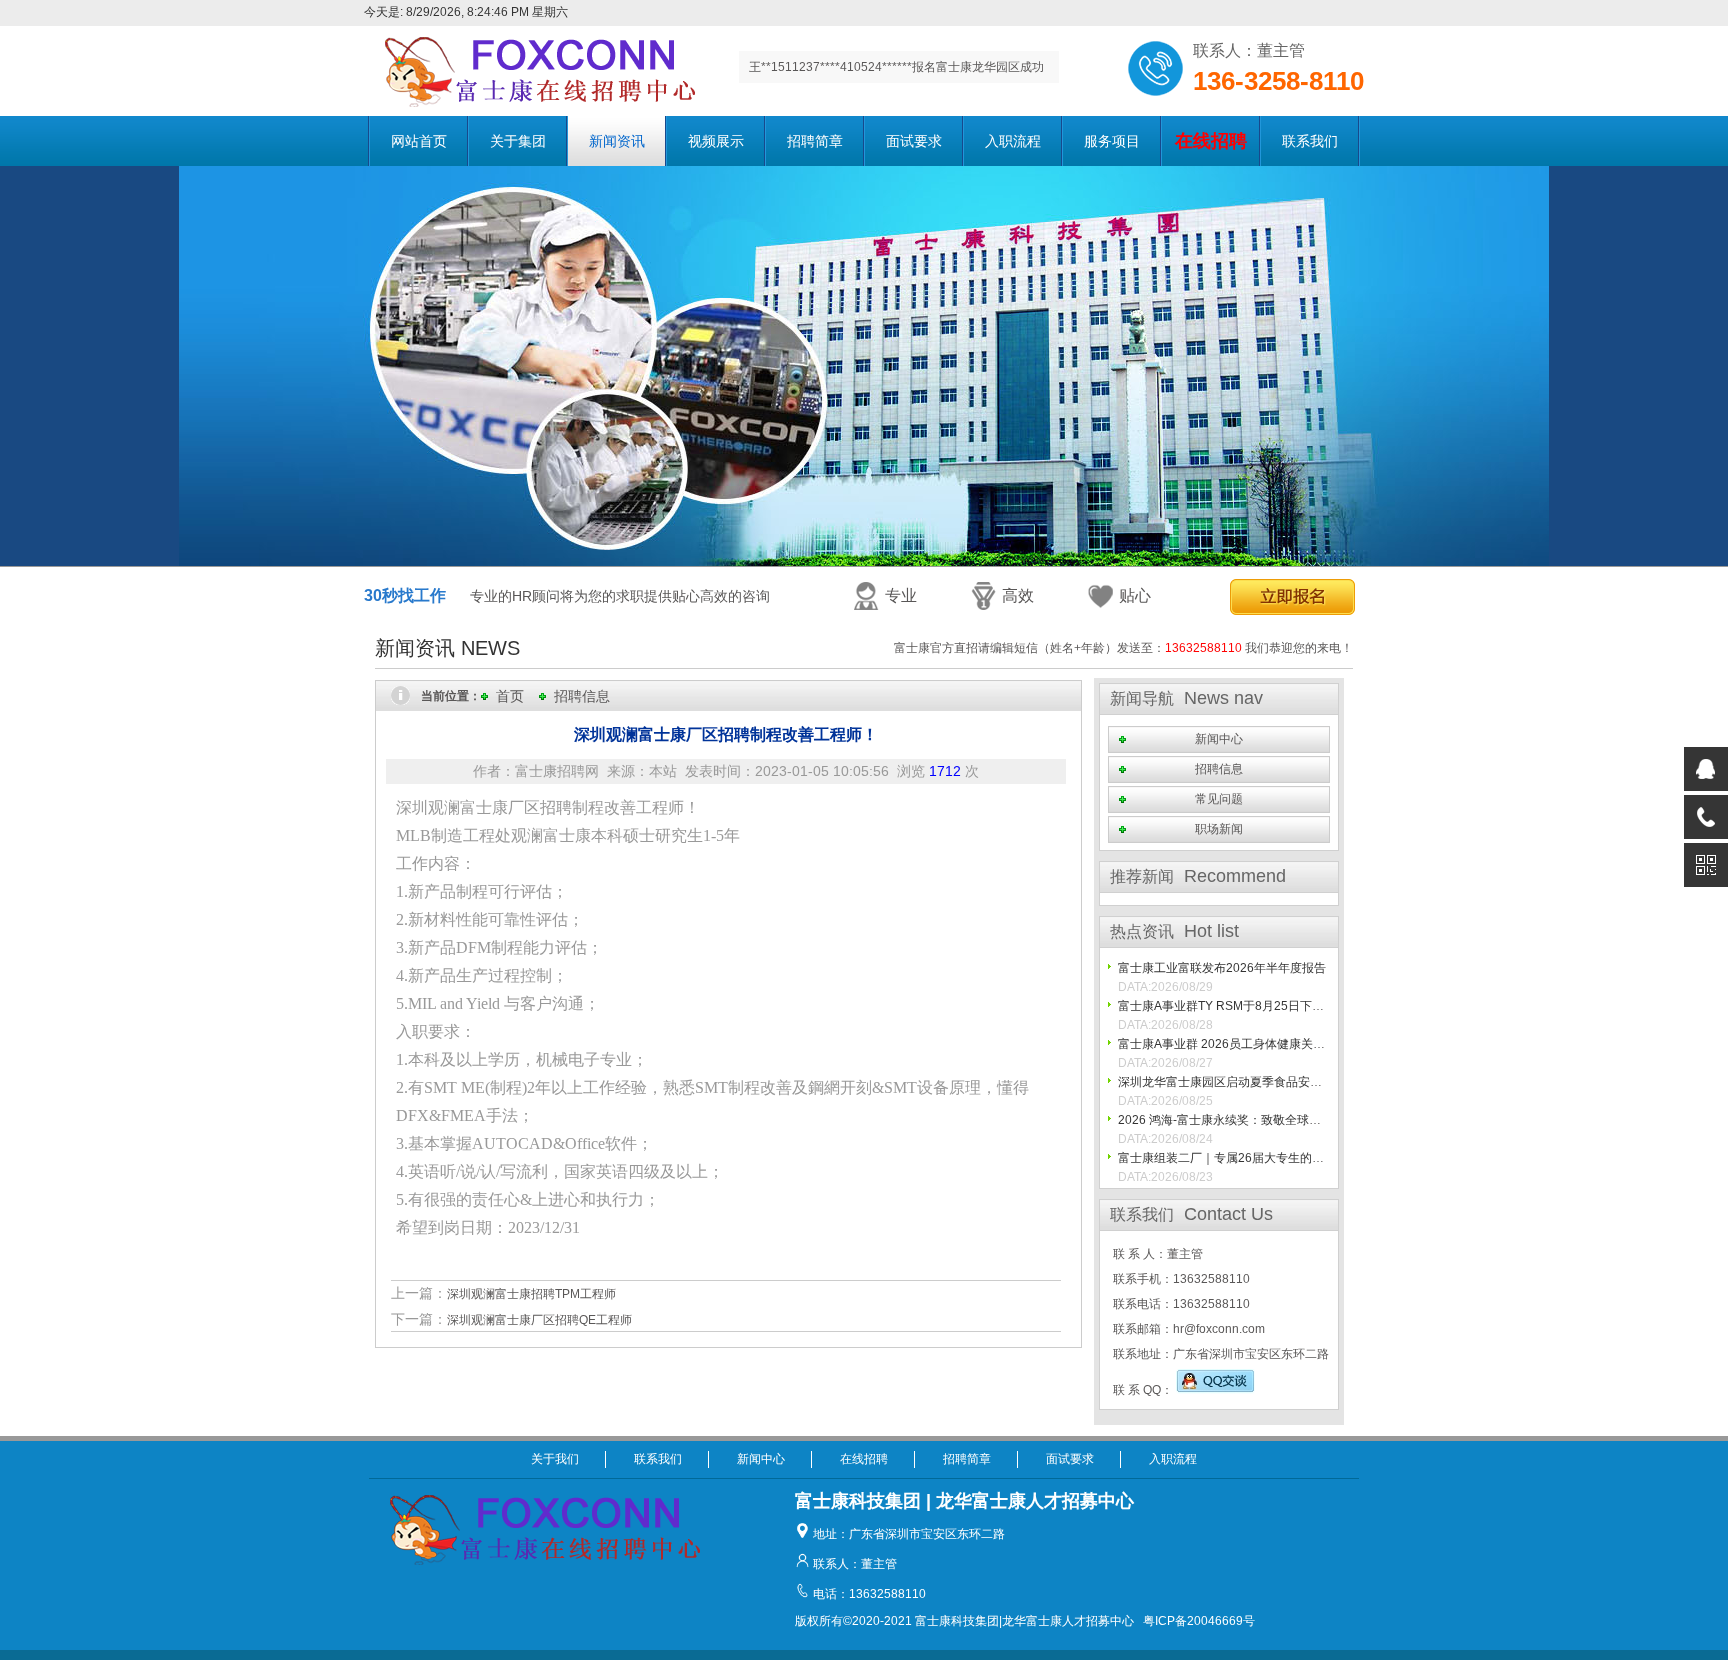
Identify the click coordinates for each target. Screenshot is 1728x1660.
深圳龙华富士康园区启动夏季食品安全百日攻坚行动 (1256, 1082)
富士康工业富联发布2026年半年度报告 (1222, 968)
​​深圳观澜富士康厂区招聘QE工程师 (539, 1320)
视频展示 (716, 141)
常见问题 (1219, 799)
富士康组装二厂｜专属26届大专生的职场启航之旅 (1251, 1158)
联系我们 (1310, 141)
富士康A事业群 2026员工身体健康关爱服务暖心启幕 (1257, 1044)
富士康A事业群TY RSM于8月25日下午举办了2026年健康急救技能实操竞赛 (1319, 1006)
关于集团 (518, 141)
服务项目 (1112, 141)
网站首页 (419, 141)
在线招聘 (864, 1459)
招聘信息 (582, 696)
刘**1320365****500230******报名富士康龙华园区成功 (896, 73)
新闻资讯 (617, 141)
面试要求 (914, 141)
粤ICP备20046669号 (1199, 1621)
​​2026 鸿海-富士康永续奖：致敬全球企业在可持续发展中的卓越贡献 (1297, 1120)
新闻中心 (1219, 739)
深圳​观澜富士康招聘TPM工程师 (531, 1294)
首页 (510, 696)
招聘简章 (815, 141)
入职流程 (1013, 141)
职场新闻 (1219, 829)
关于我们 (555, 1459)
